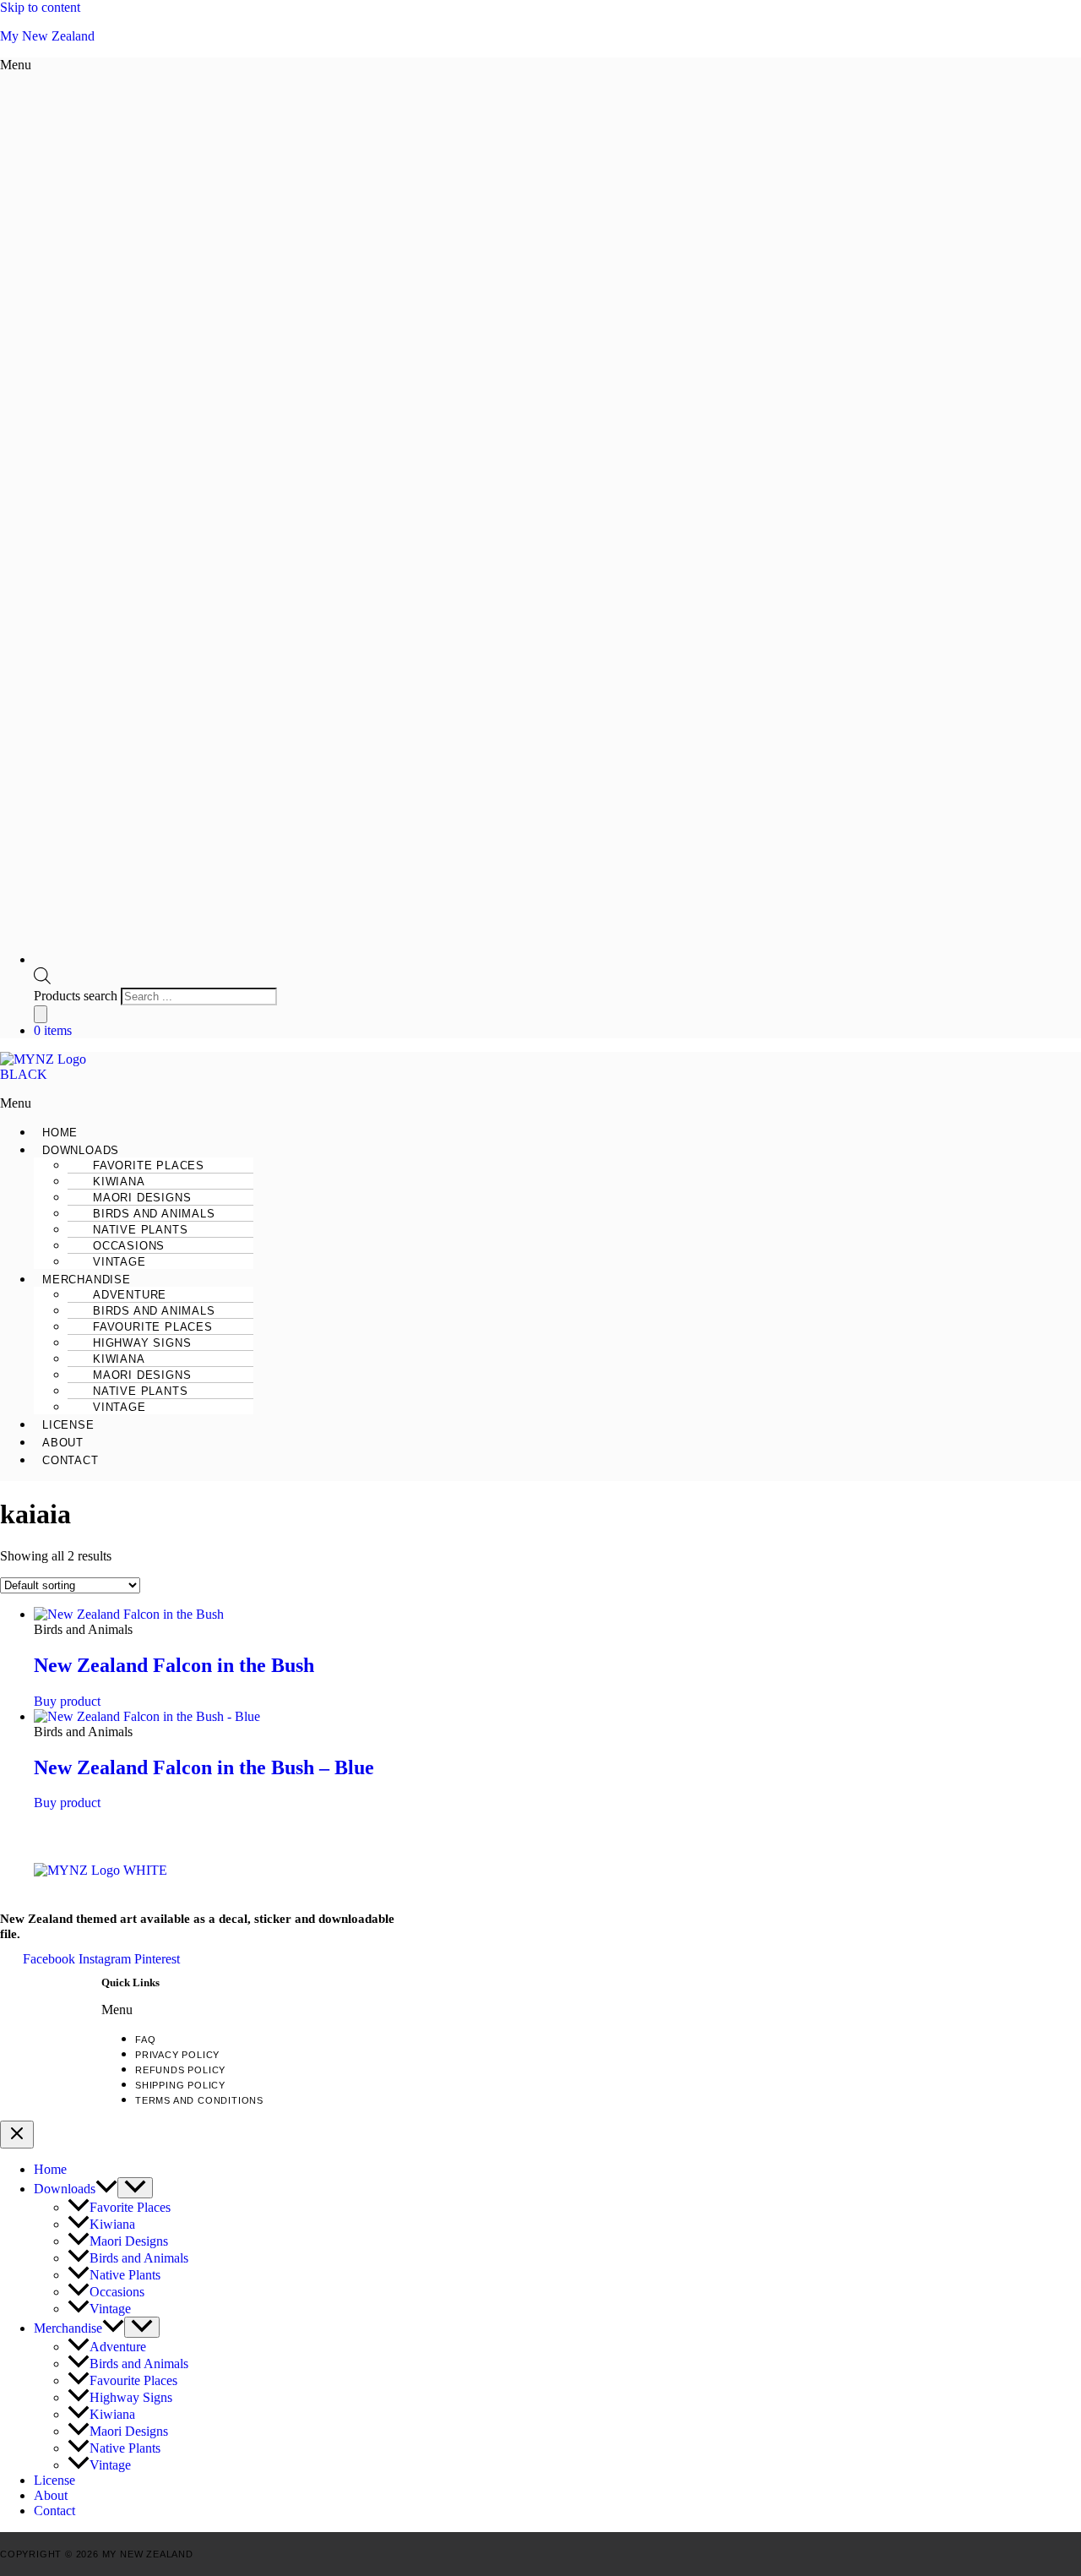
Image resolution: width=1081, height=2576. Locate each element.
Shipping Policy (180, 2085)
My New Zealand (47, 36)
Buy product (67, 1701)
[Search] (41, 1014)
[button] (464, 65)
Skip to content (40, 7)
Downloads (65, 2189)
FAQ (145, 2040)
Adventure (118, 2347)
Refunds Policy (180, 2070)
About (63, 1443)
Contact (71, 1460)
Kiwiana (112, 2224)
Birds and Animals (139, 2258)
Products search (77, 996)
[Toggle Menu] (135, 2188)
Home (60, 1133)
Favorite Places (130, 2207)
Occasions (117, 2292)
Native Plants (125, 2275)
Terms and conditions (199, 2100)
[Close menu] (17, 2135)
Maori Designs (129, 2241)
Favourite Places (133, 2380)
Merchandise (68, 2328)
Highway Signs (131, 2397)
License (68, 1425)
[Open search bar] (42, 980)
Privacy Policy (177, 2055)
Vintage (120, 1262)
